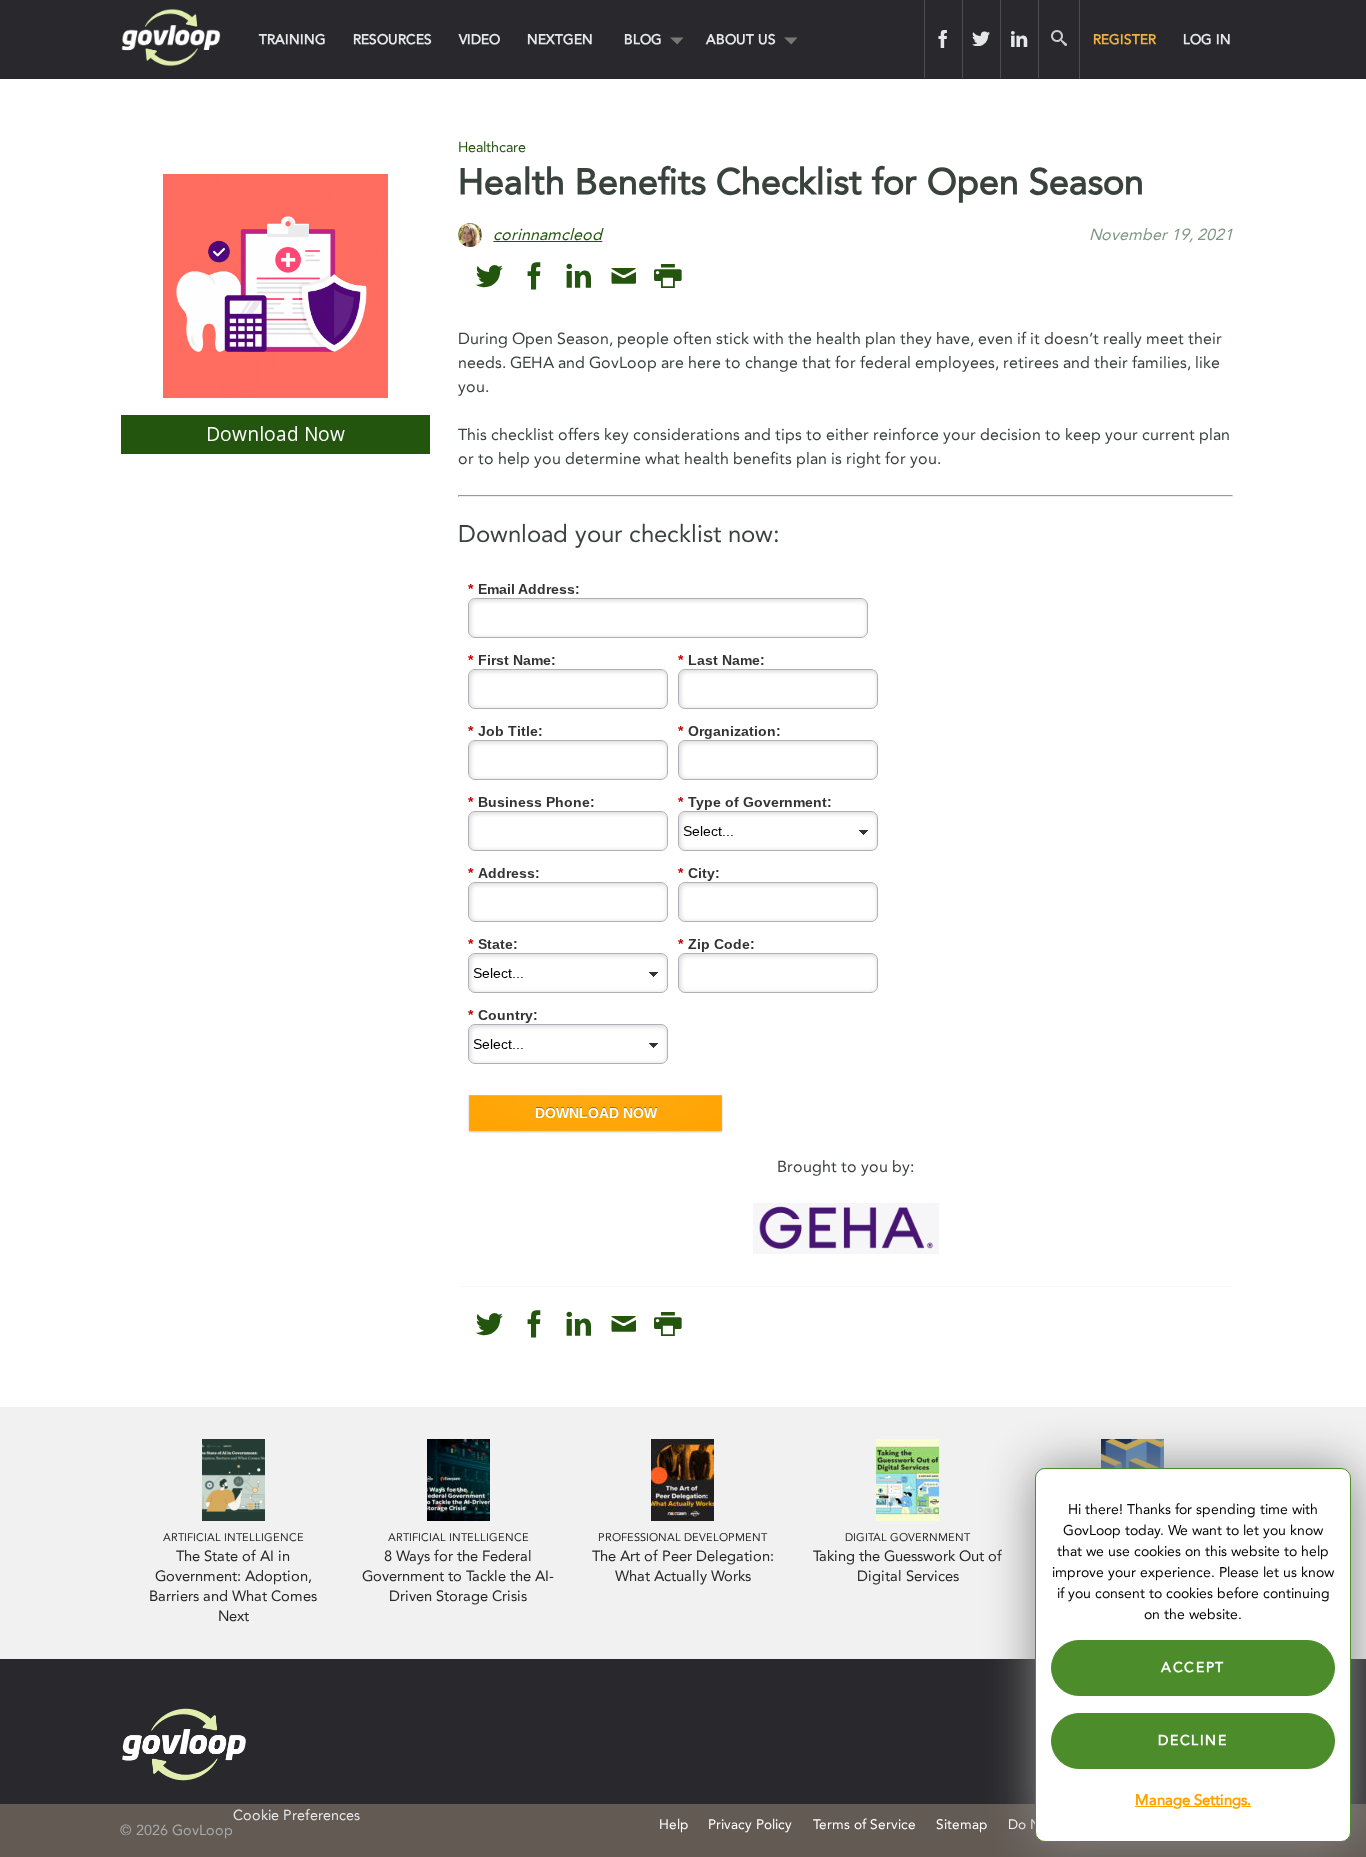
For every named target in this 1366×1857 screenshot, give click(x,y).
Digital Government (907, 1537)
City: (699, 873)
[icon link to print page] (667, 276)
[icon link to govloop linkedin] (578, 276)
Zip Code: (716, 944)
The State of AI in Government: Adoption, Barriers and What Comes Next (233, 1586)
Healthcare (492, 147)
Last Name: (721, 660)
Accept (1193, 1667)
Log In (1207, 39)
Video (479, 39)
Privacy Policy (750, 1824)
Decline (1192, 1740)
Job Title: (505, 731)
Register (1124, 39)
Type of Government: (755, 802)
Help (673, 1824)
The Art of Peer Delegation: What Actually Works (683, 1566)
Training (292, 39)
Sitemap (961, 1824)
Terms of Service (864, 1824)
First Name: (512, 660)
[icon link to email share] (623, 276)
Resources (392, 39)
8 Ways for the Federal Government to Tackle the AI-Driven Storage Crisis (458, 1576)
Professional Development (682, 1537)
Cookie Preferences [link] (296, 1815)
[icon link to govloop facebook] (534, 276)
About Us (741, 39)
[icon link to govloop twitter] (489, 276)
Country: (503, 1015)
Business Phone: (531, 802)
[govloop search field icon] (1058, 39)
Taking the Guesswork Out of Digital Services (907, 1566)
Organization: (729, 731)
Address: (504, 873)
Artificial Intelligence (233, 1537)
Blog (643, 39)
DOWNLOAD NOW (596, 1113)
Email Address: (524, 589)
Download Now (275, 433)
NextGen (560, 39)
